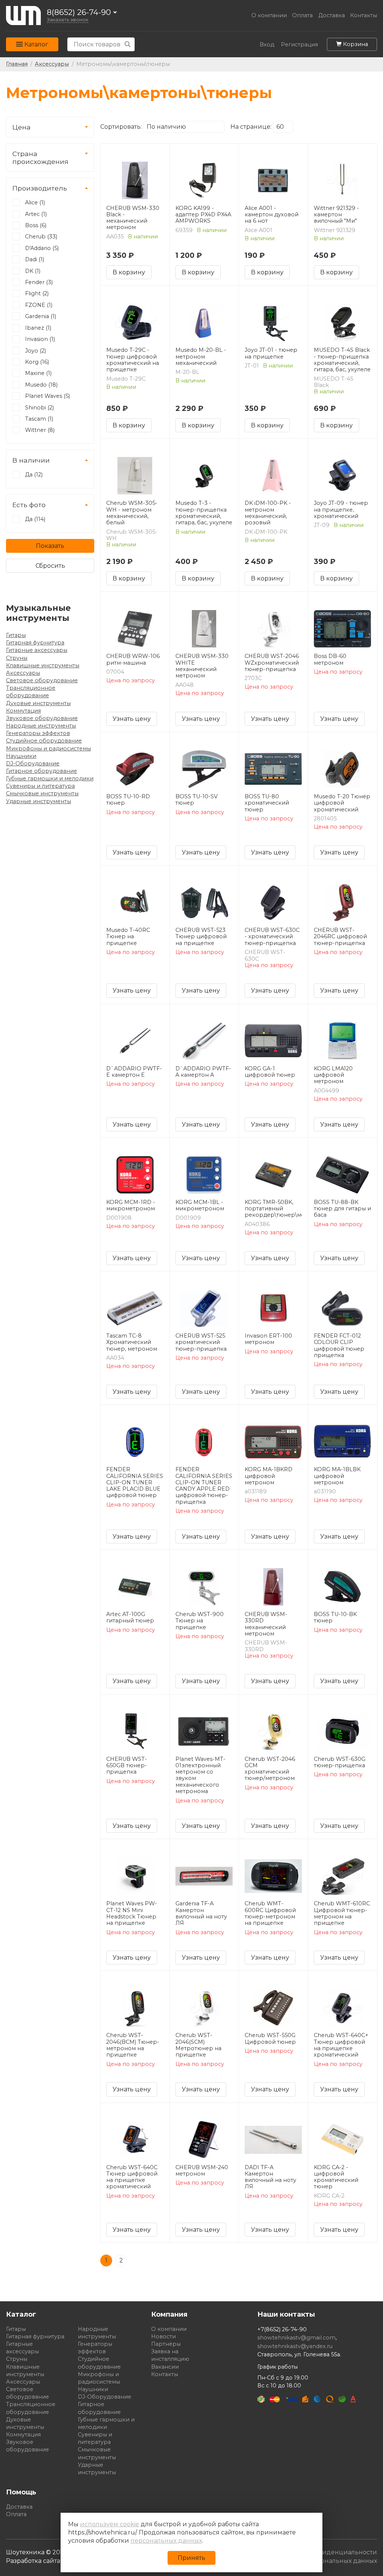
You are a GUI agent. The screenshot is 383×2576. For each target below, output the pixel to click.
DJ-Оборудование (33, 763)
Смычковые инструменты (42, 793)
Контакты (364, 16)
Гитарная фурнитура (35, 643)
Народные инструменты (41, 726)
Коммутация (23, 711)
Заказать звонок (68, 20)
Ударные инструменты (39, 801)
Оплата (302, 16)
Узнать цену (132, 719)
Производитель (40, 188)
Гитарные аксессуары (37, 650)
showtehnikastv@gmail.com (296, 2338)
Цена (22, 127)
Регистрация (299, 45)
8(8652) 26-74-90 (79, 13)
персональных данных (166, 2541)
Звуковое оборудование (42, 718)
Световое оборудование (42, 680)
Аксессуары (23, 673)
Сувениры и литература (40, 786)
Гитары (16, 635)
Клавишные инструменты (43, 665)
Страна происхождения (40, 158)
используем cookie (110, 2524)
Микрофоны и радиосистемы (48, 749)
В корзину (129, 272)
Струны (17, 658)
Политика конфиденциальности (325, 2552)
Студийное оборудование (44, 741)
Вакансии (165, 2367)
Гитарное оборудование (42, 771)
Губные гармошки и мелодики (50, 778)
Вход (267, 45)
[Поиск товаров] (128, 44)
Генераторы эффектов (38, 733)
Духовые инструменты (38, 703)
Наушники (21, 756)
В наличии (31, 460)
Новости (163, 2336)
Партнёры (166, 2344)
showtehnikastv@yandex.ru (295, 2346)
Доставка (332, 16)
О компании (269, 16)
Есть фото (29, 505)
